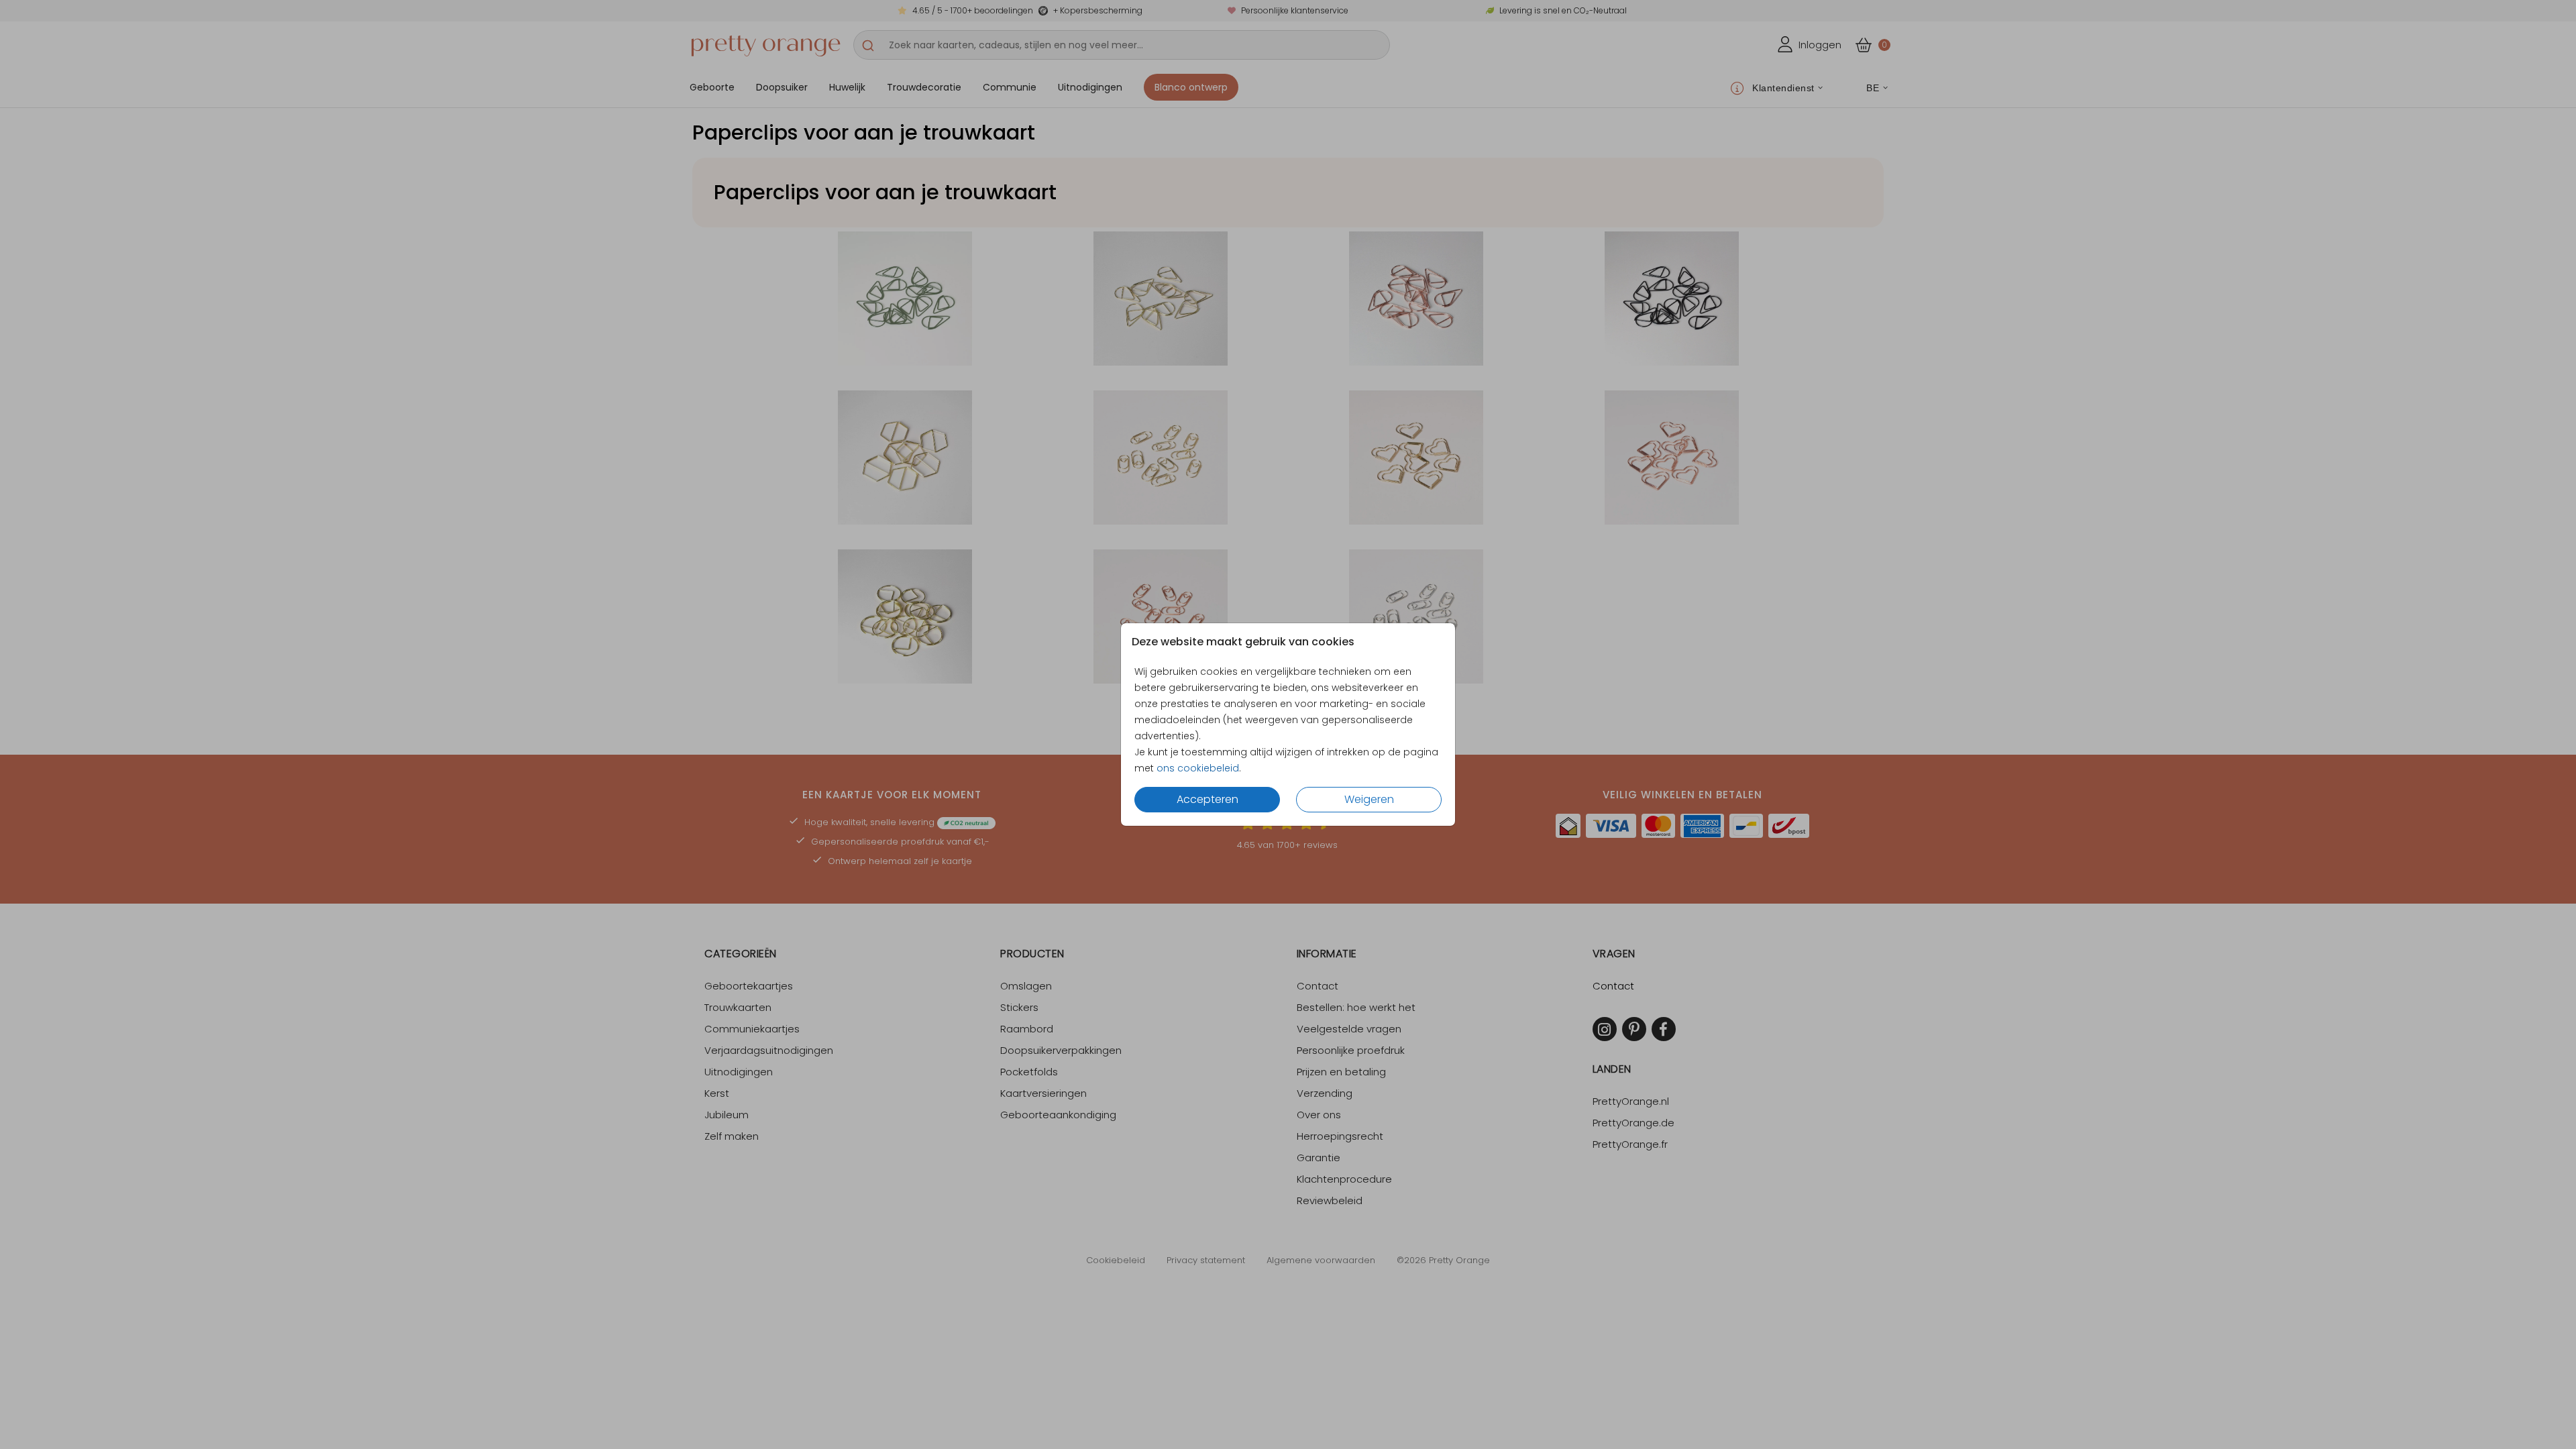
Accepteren (1207, 799)
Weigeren (1369, 799)
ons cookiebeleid (1198, 768)
